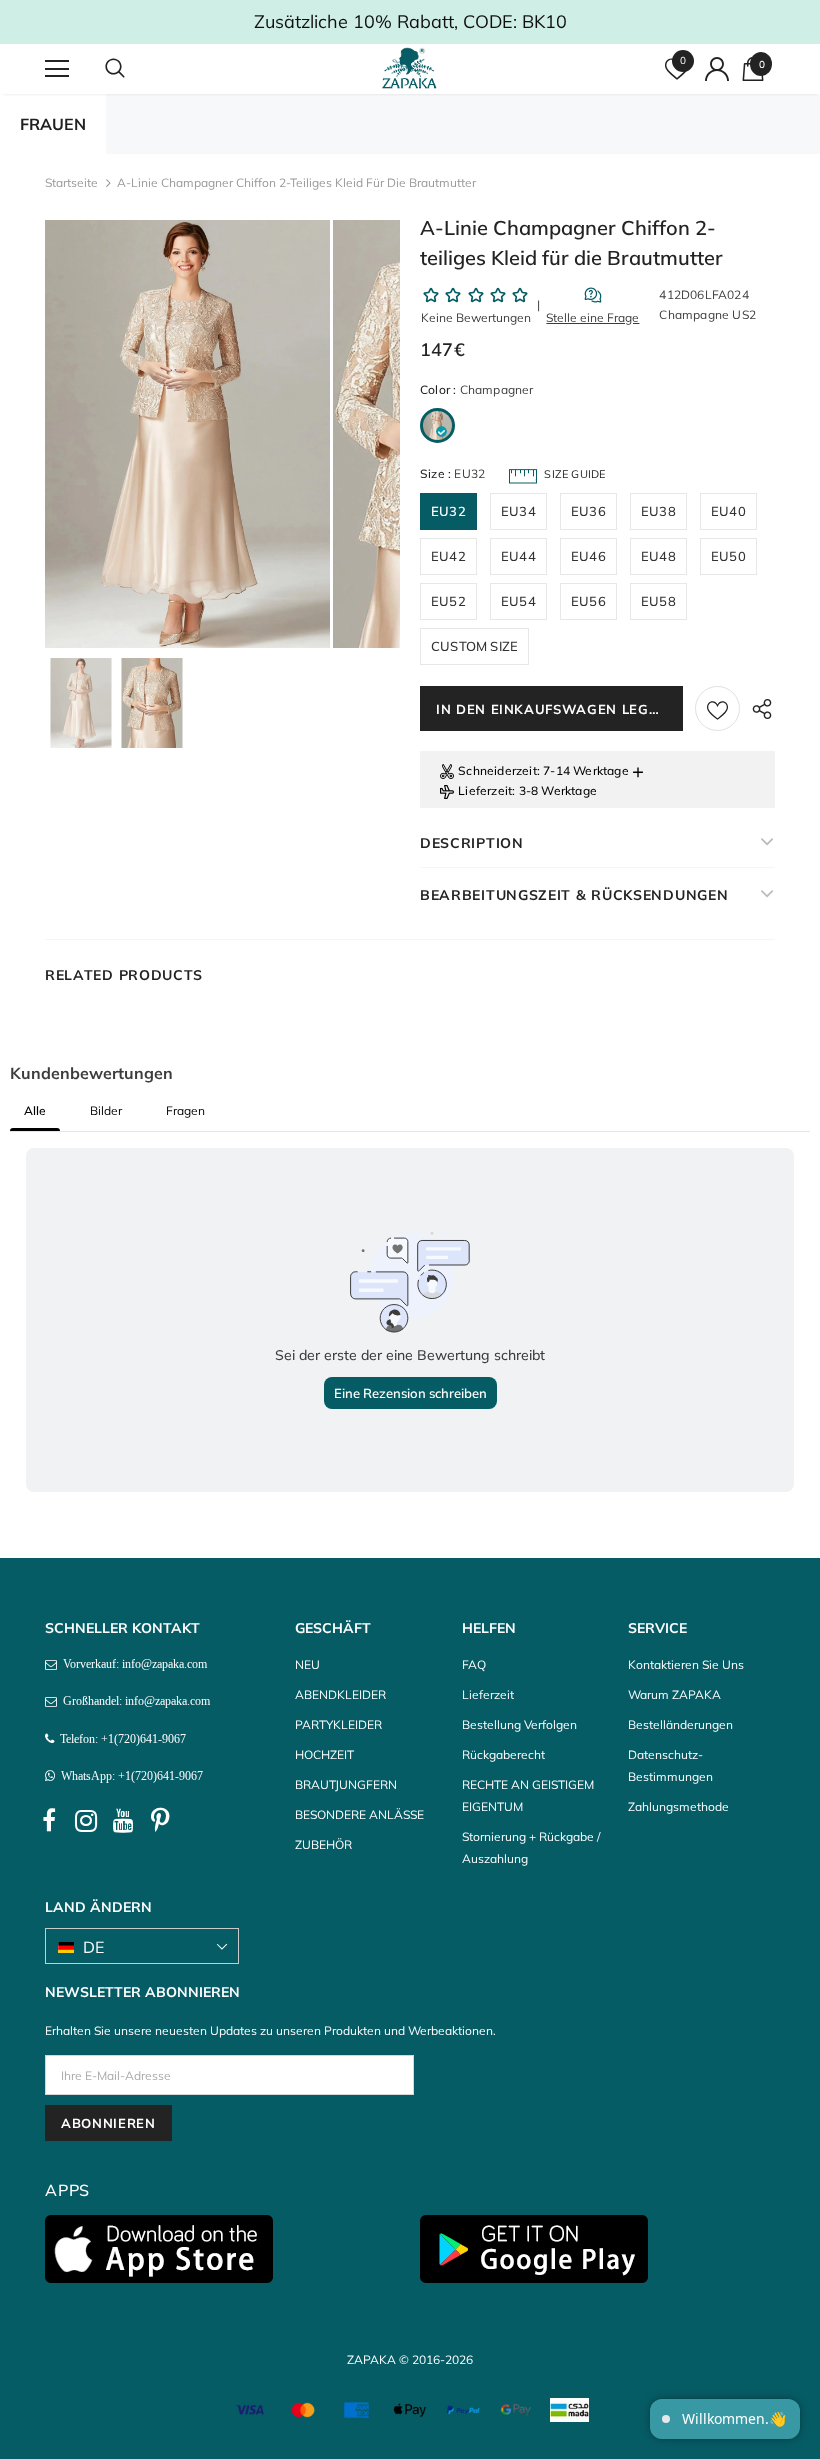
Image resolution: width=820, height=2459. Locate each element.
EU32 (448, 511)
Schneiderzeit (497, 770)
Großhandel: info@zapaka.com (133, 1701)
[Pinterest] (160, 1821)
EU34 (518, 511)
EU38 (658, 511)
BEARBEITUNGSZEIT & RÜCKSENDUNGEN (574, 895)
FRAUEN (53, 124)
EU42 (448, 556)
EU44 (518, 556)
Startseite (71, 182)
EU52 (448, 601)
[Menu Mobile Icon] (57, 69)
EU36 (588, 511)
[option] (187, 434)
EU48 (658, 556)
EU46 (588, 556)
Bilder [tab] (106, 1110)
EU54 (518, 601)
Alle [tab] (35, 1110)
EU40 (728, 511)
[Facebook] (49, 1821)
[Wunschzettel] (717, 708)
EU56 (588, 601)
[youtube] (123, 1821)
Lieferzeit (485, 790)
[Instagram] (86, 1821)
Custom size (474, 646)
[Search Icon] (135, 69)
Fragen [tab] (185, 1110)
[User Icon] (717, 69)
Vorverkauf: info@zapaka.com (132, 1664)
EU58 (658, 601)
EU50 (728, 556)
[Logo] (412, 68)
